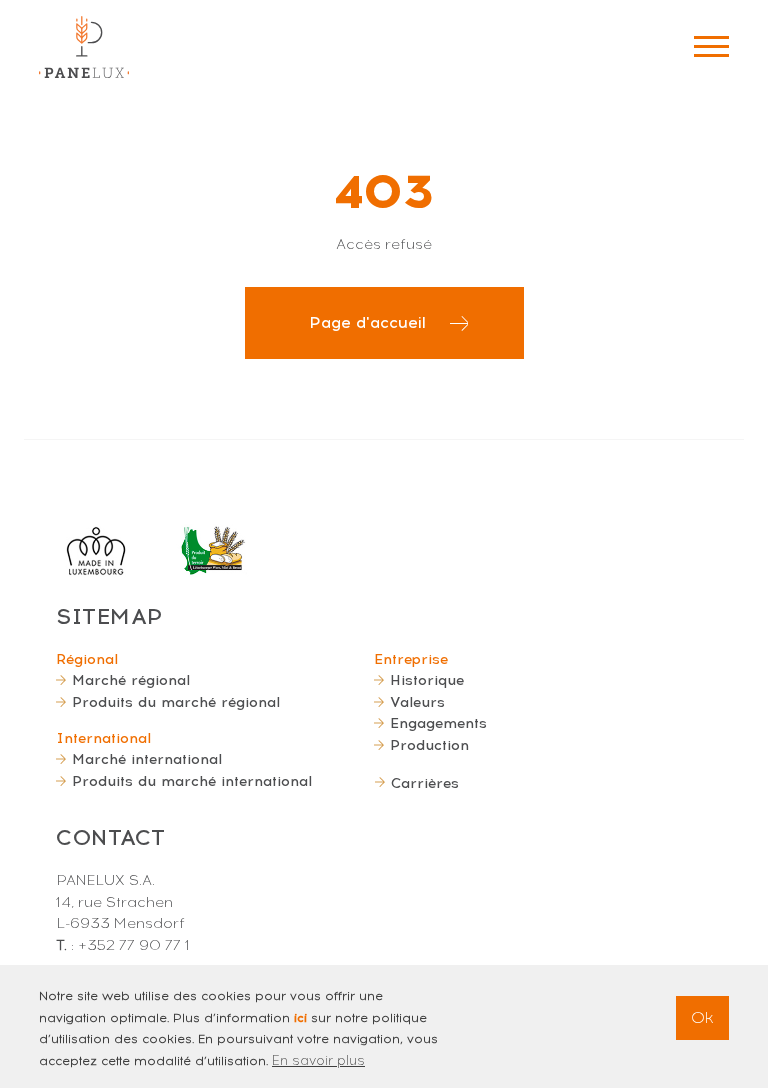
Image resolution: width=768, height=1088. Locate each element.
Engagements (438, 723)
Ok (702, 1017)
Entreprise (411, 659)
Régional (87, 659)
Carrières (425, 783)
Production (429, 745)
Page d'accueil (367, 322)
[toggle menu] (711, 46)
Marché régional (131, 680)
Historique (427, 680)
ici (300, 1018)
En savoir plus (318, 1060)
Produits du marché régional (176, 702)
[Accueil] (84, 47)
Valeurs (417, 702)
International (103, 738)
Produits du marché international (192, 781)
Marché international (147, 759)
